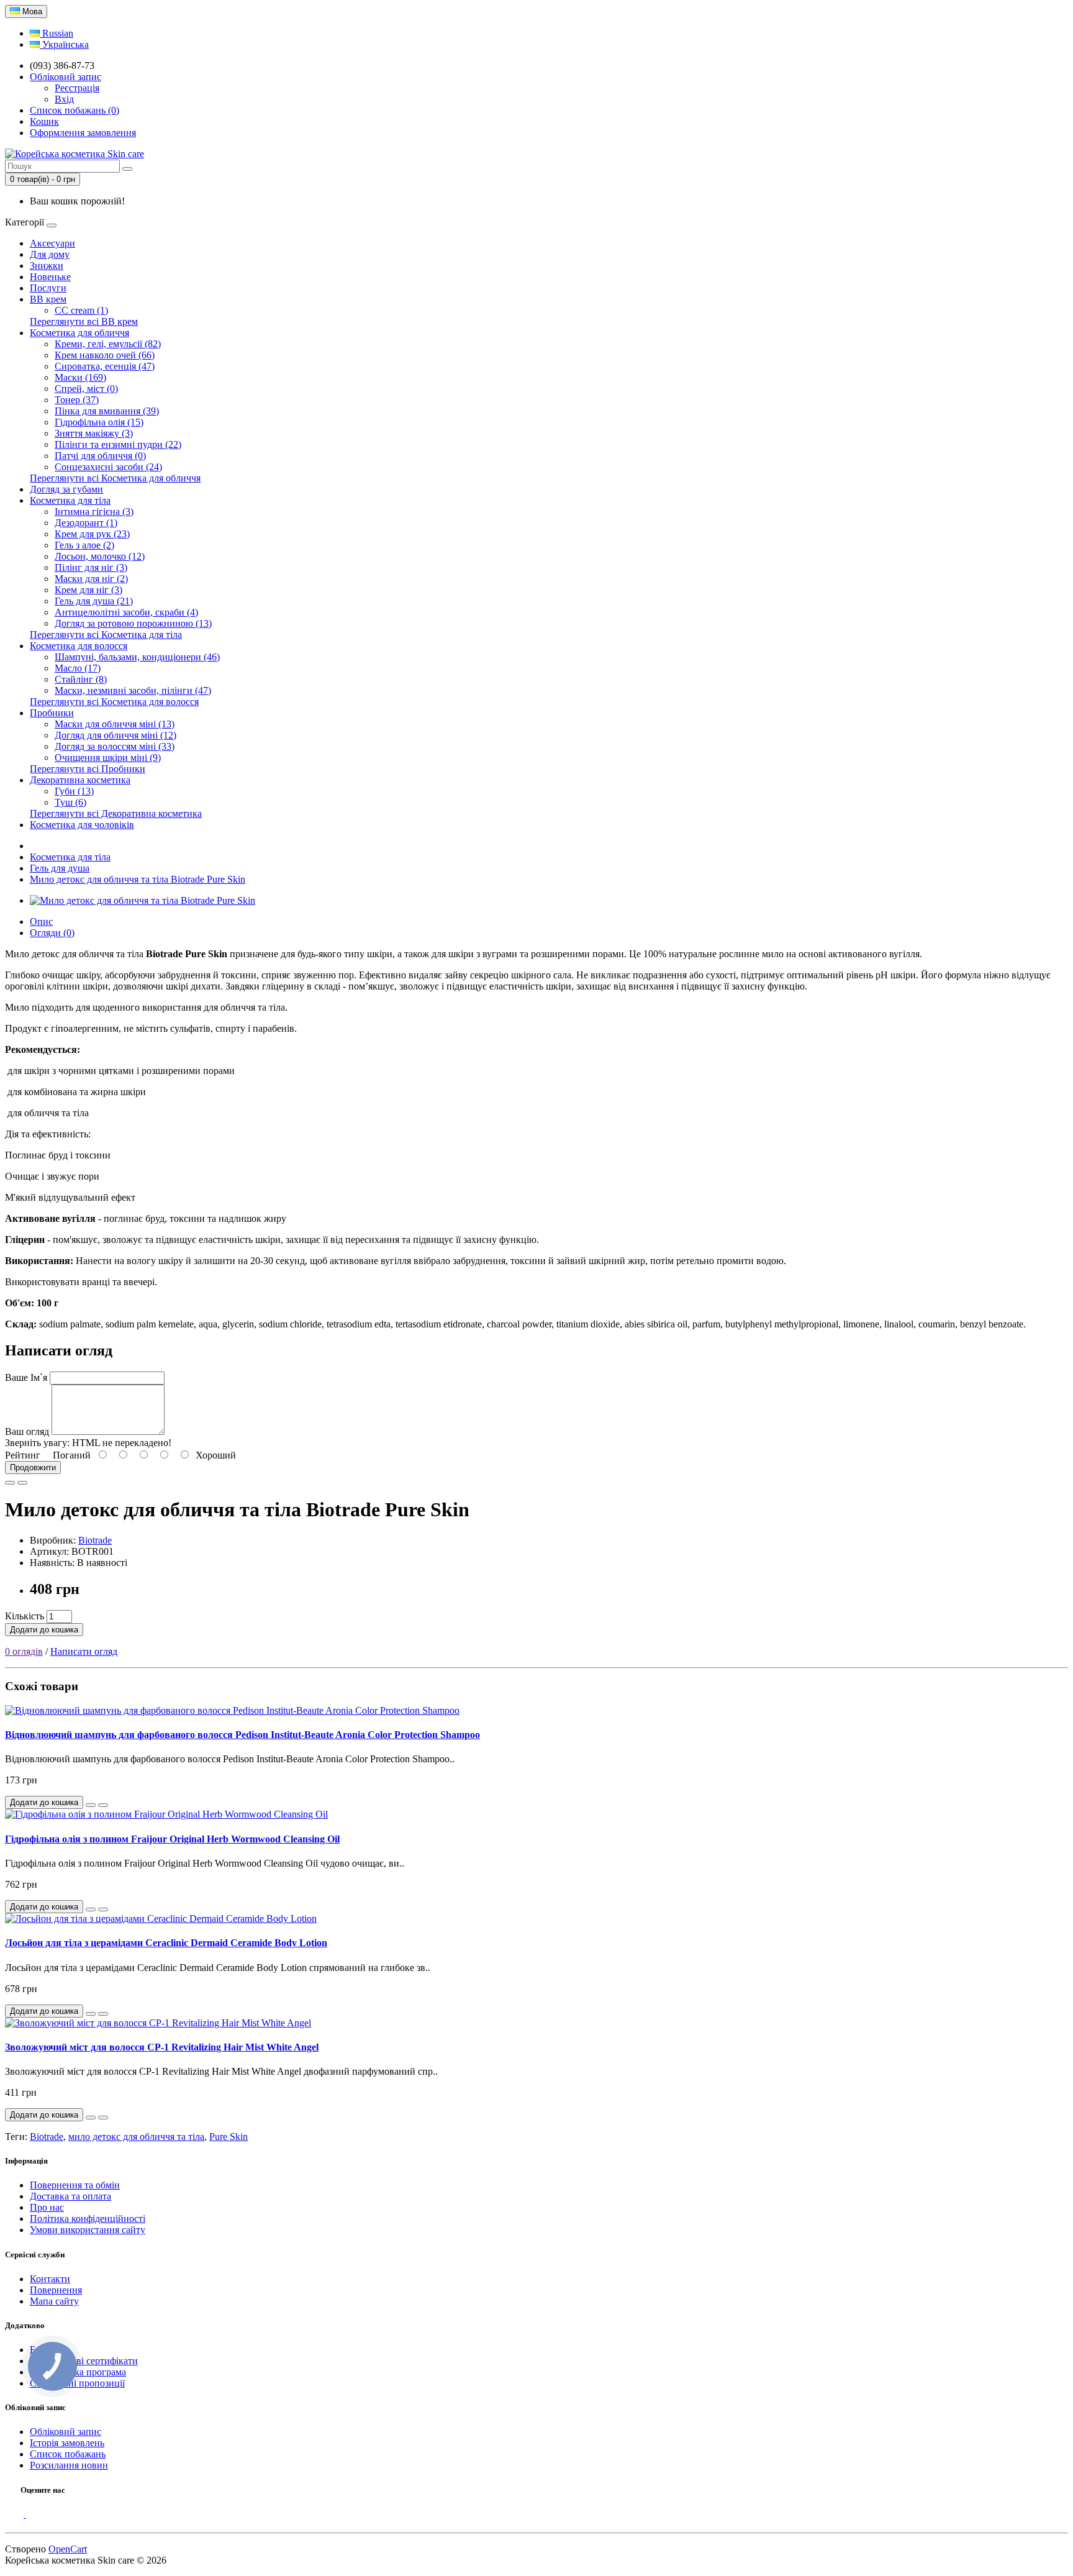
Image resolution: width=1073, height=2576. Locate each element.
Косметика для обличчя (79, 333)
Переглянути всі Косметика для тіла (106, 635)
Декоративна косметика (80, 780)
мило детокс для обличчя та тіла (136, 2137)
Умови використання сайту (88, 2230)
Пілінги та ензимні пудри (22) (118, 444)
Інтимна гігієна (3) (94, 512)
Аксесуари (52, 243)
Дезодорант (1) (86, 523)
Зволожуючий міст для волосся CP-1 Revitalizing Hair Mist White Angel (162, 2047)
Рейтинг (23, 1455)
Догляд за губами (66, 489)
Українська (64, 44)
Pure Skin (229, 2137)
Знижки (47, 266)
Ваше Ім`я (26, 1377)
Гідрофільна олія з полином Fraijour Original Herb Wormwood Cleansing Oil (172, 1839)
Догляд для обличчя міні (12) (115, 735)
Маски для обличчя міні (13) (115, 724)
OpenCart (68, 2549)
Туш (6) (70, 802)
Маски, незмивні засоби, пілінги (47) (133, 690)
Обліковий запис (66, 2432)
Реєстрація (77, 88)
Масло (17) (78, 668)
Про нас (47, 2207)
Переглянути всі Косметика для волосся (114, 702)
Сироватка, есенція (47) (105, 366)
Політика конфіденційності (88, 2219)
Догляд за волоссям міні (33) (115, 746)
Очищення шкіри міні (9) (108, 758)
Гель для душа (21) (94, 601)
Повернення (56, 2290)
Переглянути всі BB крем (84, 321)
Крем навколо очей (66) (105, 355)
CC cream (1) (81, 310)
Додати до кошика (44, 1630)
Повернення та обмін (75, 2185)
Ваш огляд (27, 1431)
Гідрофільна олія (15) (99, 422)
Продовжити (33, 1468)
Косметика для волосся (79, 646)
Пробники (52, 713)
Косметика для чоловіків (82, 825)
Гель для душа (60, 868)
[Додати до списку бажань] (10, 1483)
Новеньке (50, 277)
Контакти (50, 2279)
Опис (41, 922)
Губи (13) (74, 791)
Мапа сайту (54, 2301)
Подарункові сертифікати (84, 2361)
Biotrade (95, 1540)
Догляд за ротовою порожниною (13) (133, 623)
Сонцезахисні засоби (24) (108, 467)
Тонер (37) (77, 400)
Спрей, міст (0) (86, 389)
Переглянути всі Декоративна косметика (116, 813)
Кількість (25, 1616)
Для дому (50, 254)
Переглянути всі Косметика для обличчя (115, 478)
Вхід (64, 99)
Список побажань (68, 2454)
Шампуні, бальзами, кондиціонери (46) (137, 657)
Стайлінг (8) (81, 679)
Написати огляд (84, 1651)
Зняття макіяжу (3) (94, 433)
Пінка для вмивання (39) (107, 411)
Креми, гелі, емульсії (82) (108, 344)
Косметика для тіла (70, 500)
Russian (57, 33)
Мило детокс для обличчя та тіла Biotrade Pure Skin (138, 879)
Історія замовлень (67, 2443)
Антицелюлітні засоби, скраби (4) (126, 612)
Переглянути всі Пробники (88, 769)
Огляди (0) (52, 933)
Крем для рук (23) (92, 534)
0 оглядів (24, 1651)
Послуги (48, 288)
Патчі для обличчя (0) (100, 456)
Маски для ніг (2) (91, 579)
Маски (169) (80, 377)
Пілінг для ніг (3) (91, 567)
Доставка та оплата (70, 2196)
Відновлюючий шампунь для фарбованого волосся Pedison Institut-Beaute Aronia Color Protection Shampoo (242, 1735)
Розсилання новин (69, 2465)
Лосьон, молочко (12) (100, 556)
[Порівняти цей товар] (22, 1483)
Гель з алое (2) (84, 545)
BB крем (48, 299)
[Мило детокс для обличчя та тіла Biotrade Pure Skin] (143, 900)
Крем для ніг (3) (88, 590)
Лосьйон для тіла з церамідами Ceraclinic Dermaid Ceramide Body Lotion (166, 1943)
